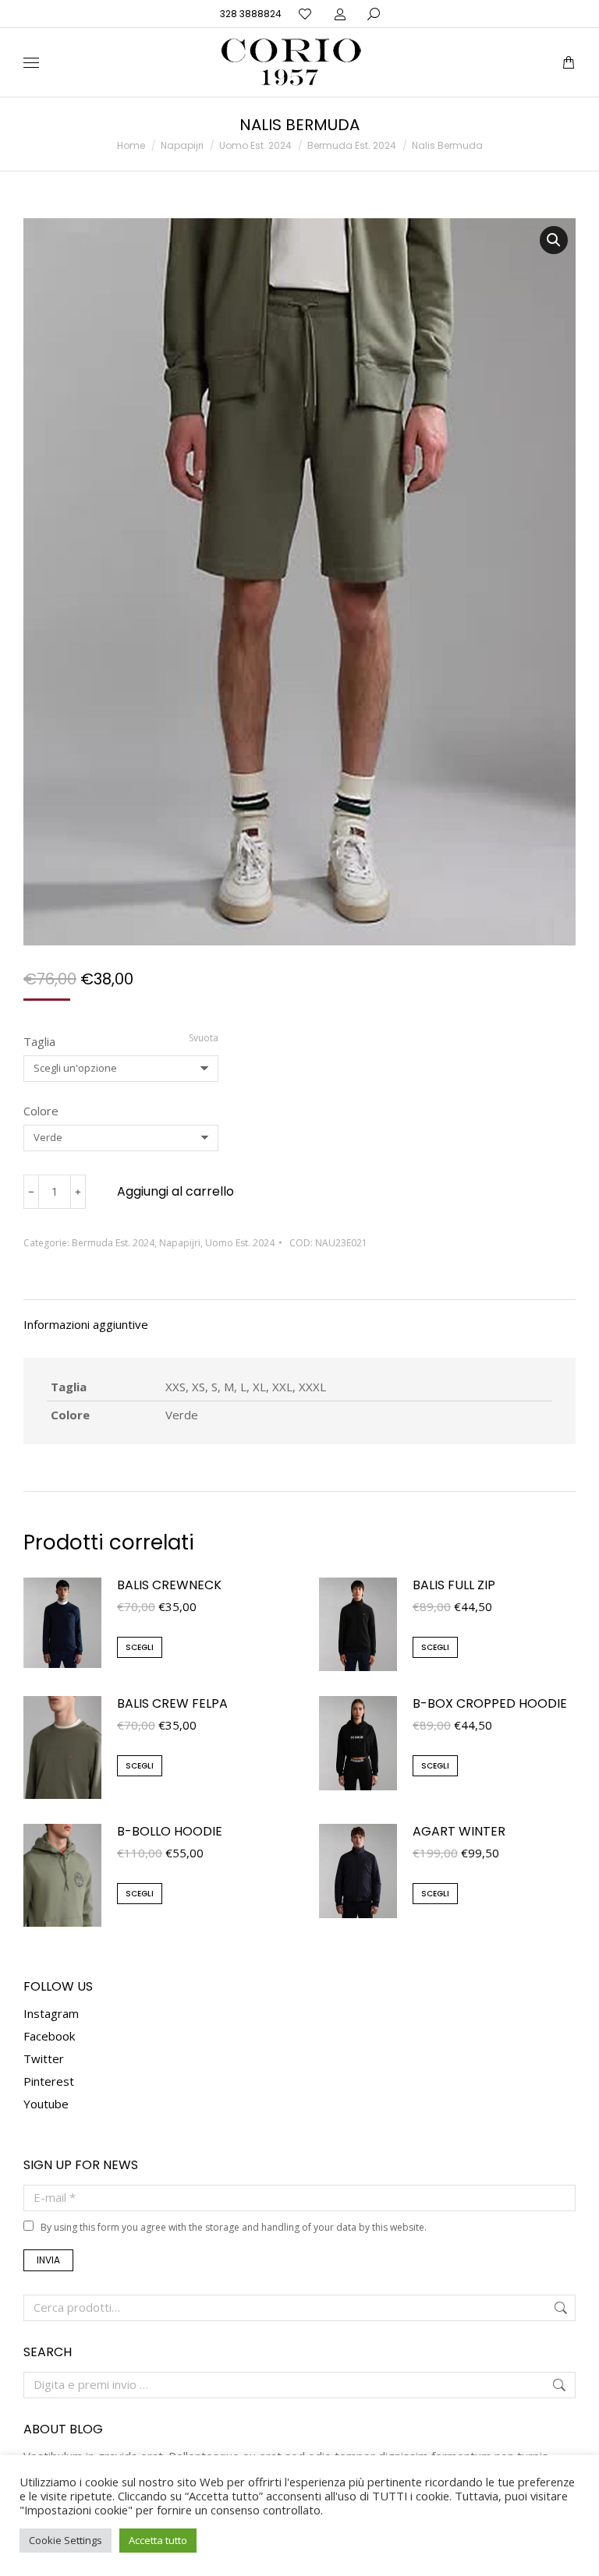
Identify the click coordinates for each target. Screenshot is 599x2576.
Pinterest (49, 2081)
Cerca (559, 2308)
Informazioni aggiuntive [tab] (86, 1324)
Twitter (44, 2058)
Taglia (39, 1041)
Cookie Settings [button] (66, 2540)
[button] (231, 12)
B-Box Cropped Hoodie (490, 1704)
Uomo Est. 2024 (240, 1243)
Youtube (46, 2104)
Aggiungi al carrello (175, 1191)
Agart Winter (459, 1832)
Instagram (51, 2013)
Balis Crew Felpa (172, 1704)
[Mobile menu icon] (31, 63)
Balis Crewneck (169, 1585)
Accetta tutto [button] (158, 2540)
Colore (41, 1111)
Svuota (204, 1038)
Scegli (140, 1647)
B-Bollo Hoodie (170, 1832)
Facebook (49, 2036)
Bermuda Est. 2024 (113, 1243)
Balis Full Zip (454, 1585)
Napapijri (180, 1243)
